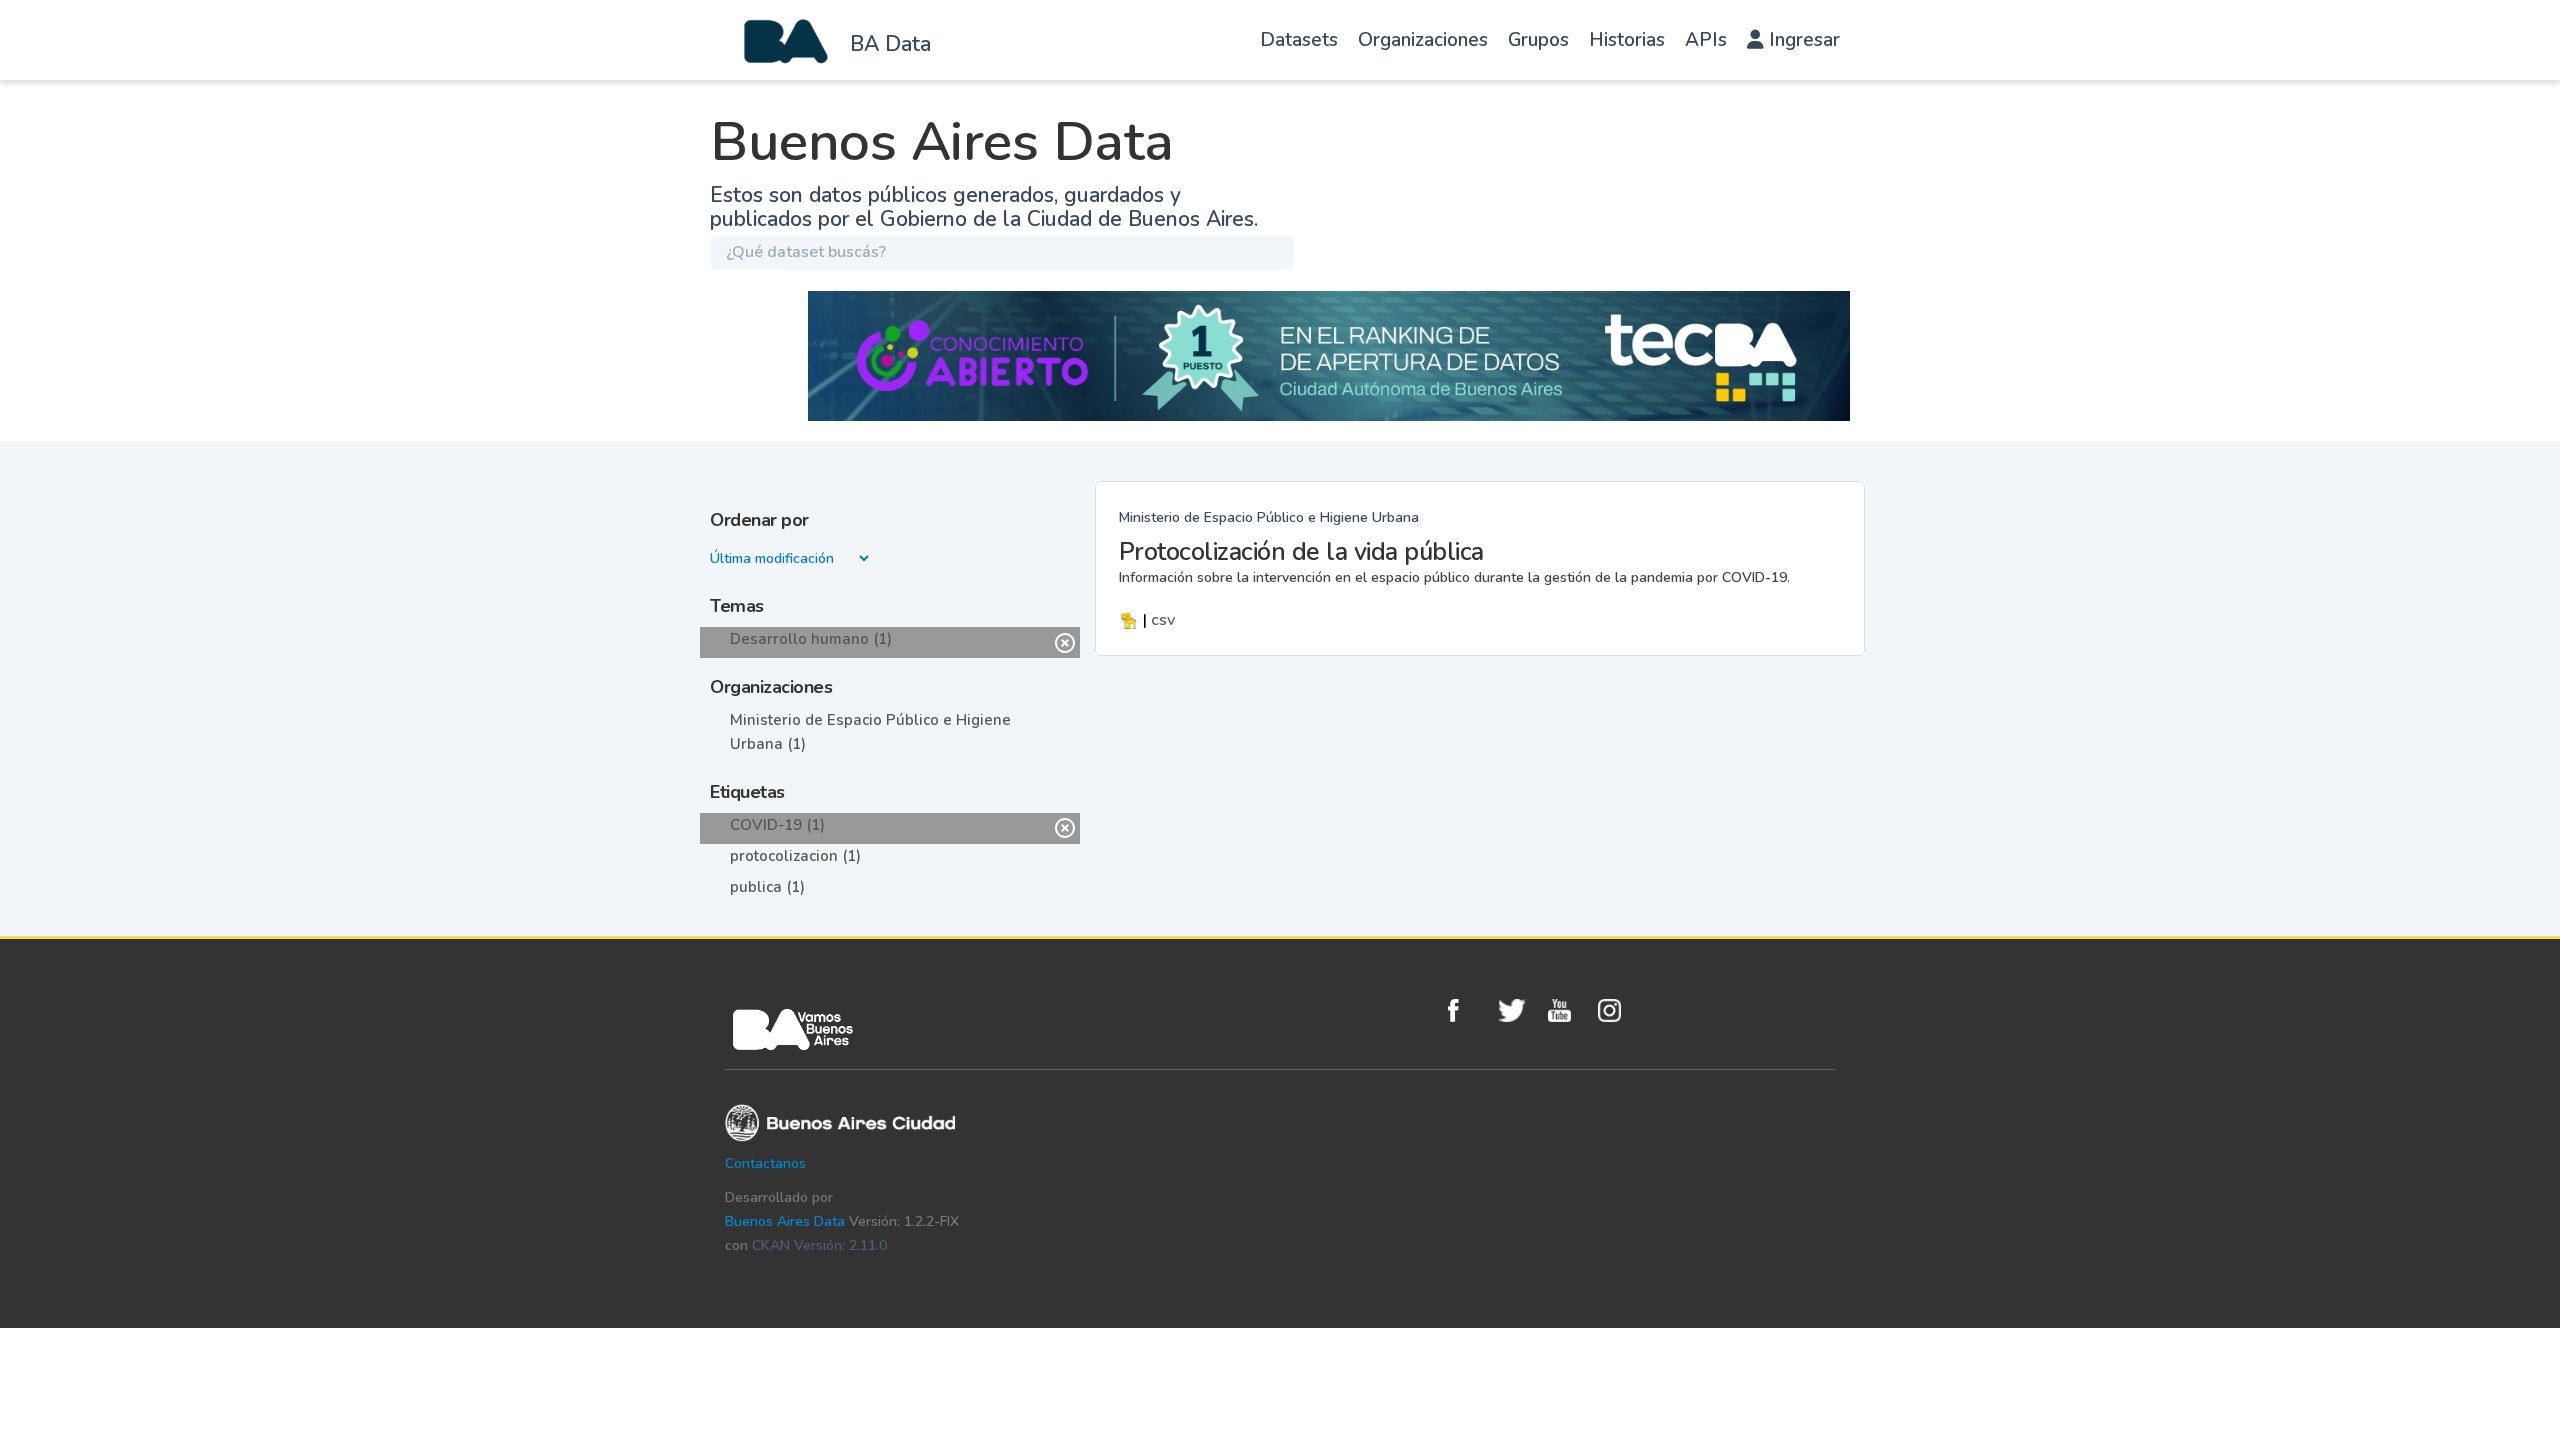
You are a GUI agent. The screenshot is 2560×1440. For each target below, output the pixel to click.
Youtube (1568, 1010)
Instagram (1618, 1010)
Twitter (1518, 1010)
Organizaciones (1423, 40)
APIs (1706, 40)
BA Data (890, 44)
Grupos (1538, 40)
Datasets (1299, 40)
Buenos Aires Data (785, 1221)
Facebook (1468, 1010)
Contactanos (765, 1163)
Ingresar (1802, 40)
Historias (1627, 40)
